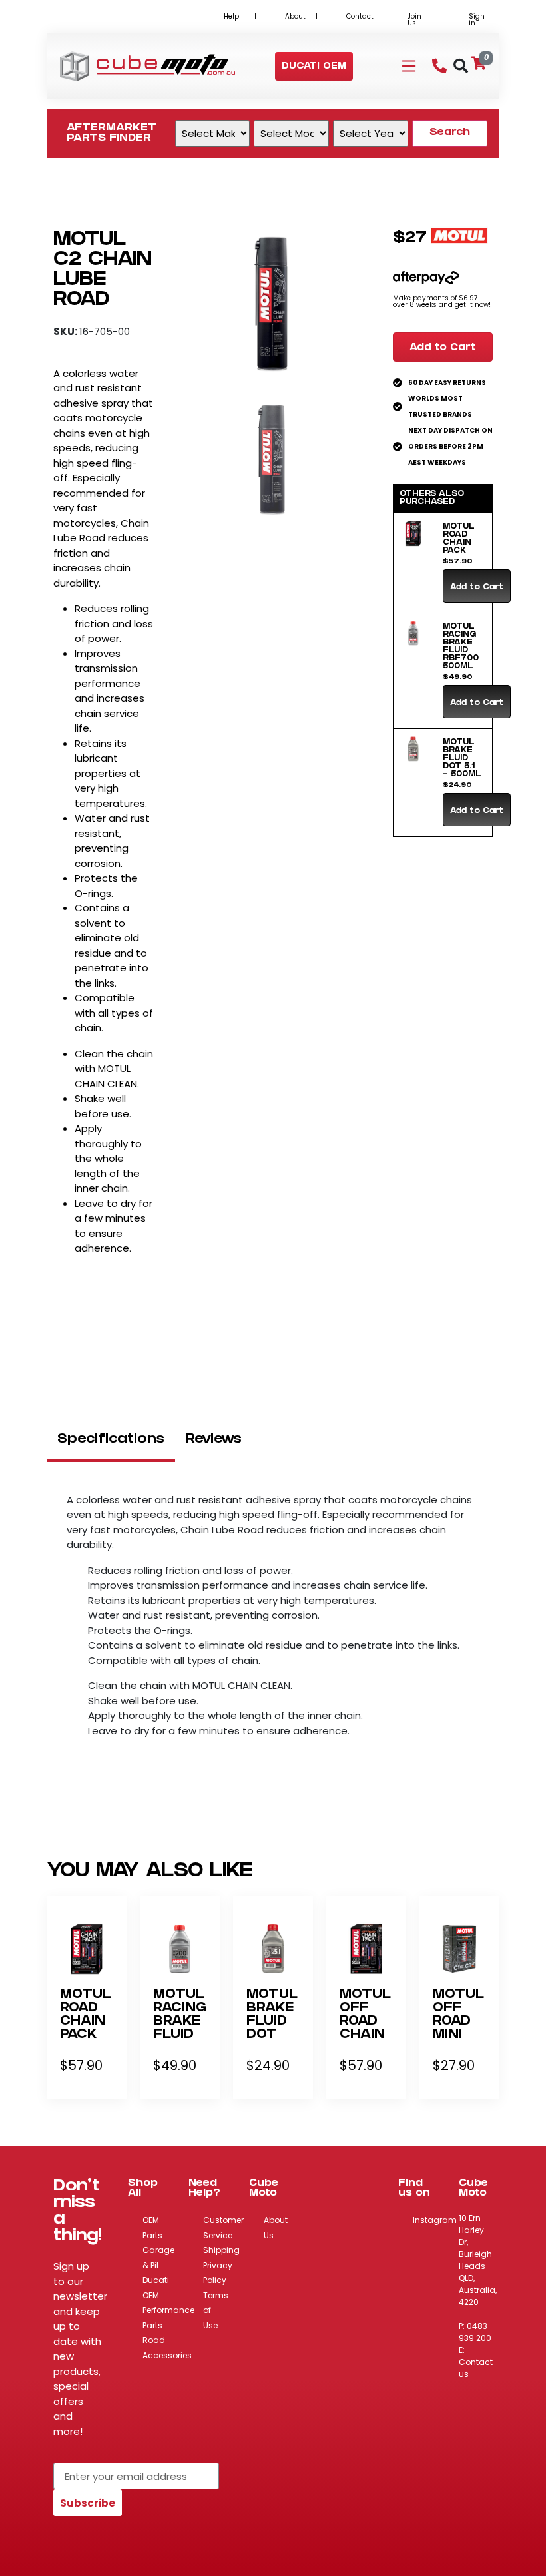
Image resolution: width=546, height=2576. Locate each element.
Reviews (214, 1440)
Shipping (221, 2250)
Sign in (477, 20)
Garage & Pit (158, 2258)
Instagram (435, 2220)
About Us (276, 2228)
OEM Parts (152, 2228)
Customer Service (223, 2228)
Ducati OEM (156, 2288)
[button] (314, 67)
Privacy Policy (218, 2273)
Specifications (111, 1440)
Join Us (414, 20)
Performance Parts (168, 2318)
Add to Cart (443, 348)
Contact (360, 16)
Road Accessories (167, 2348)
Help (231, 16)
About (295, 16)
